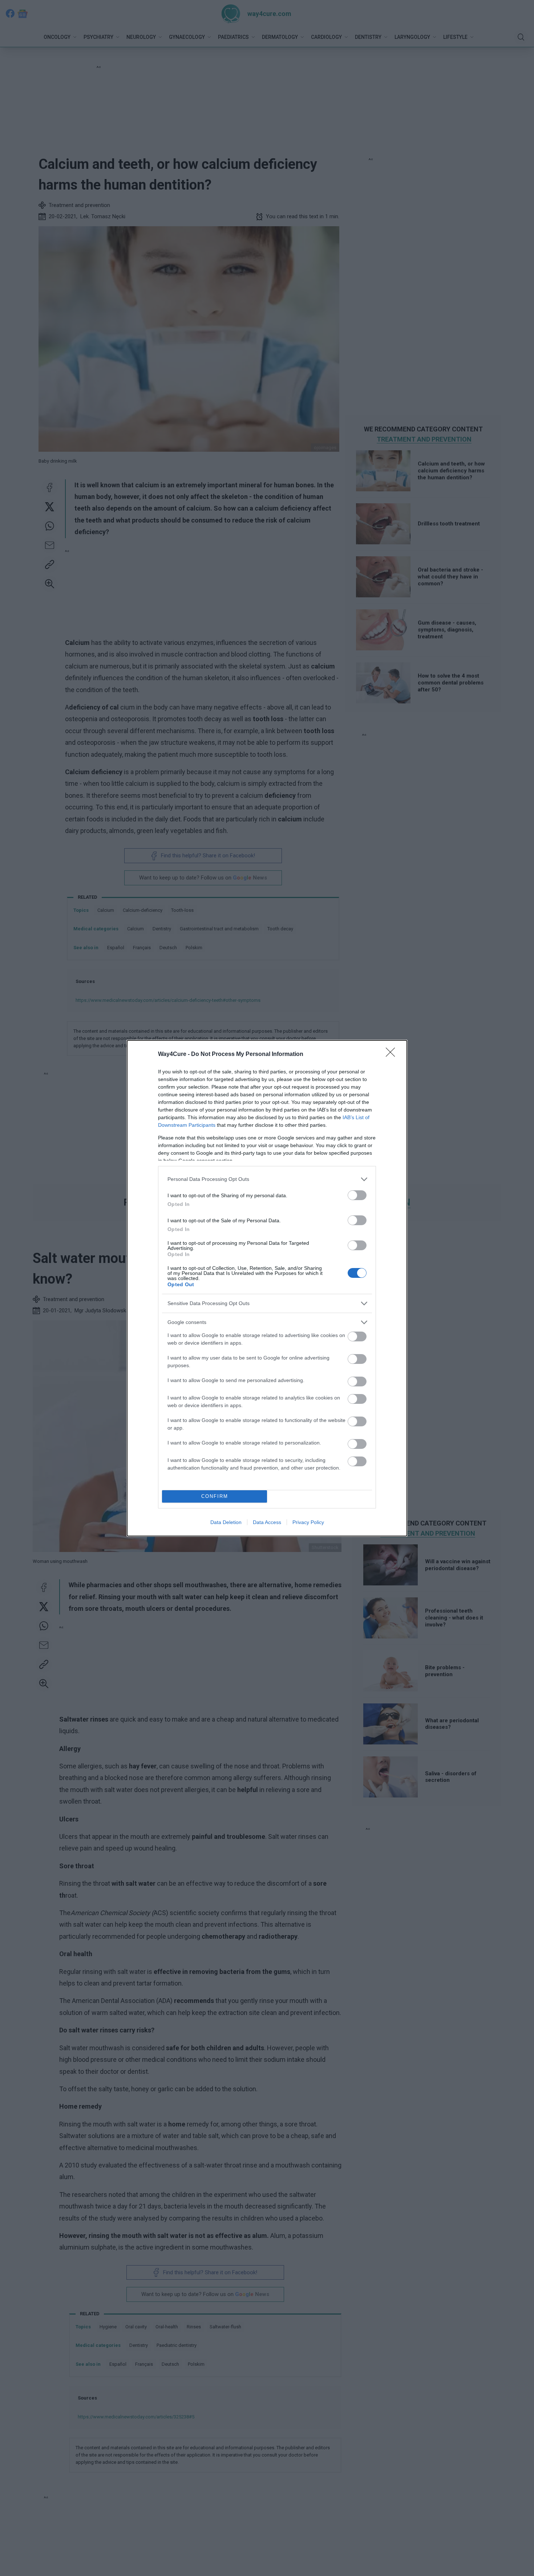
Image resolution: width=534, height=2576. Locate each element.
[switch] (357, 1195)
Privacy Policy (308, 1522)
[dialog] (267, 1288)
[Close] (393, 1055)
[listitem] (267, 1179)
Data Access (267, 1522)
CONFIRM (215, 1496)
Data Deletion (226, 1522)
